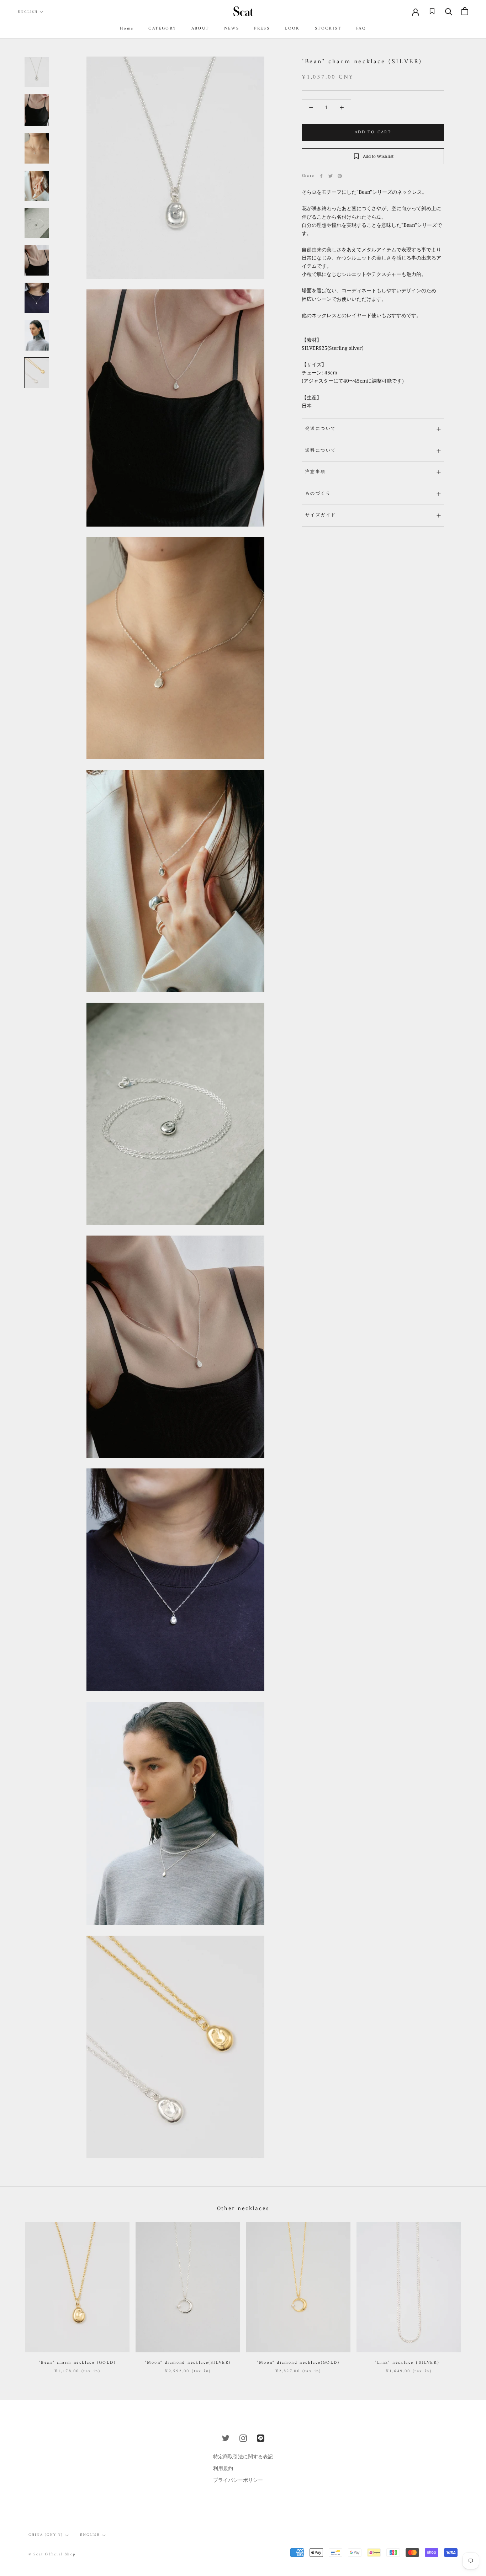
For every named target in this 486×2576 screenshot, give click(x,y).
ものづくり (318, 494)
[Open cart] (465, 11)
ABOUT (200, 29)
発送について (321, 429)
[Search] (449, 11)
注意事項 (316, 472)
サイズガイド (321, 515)
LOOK (292, 29)
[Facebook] (321, 176)
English (28, 12)
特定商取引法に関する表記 (243, 2456)
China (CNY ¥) (46, 2535)
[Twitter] (331, 176)
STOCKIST (328, 29)
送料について (321, 451)
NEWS (232, 29)
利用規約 (223, 2468)
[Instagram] (243, 2438)
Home (127, 29)
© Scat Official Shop (52, 2554)
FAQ (361, 29)
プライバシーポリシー (238, 2480)
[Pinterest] (340, 176)
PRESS (262, 29)
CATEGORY (162, 29)
